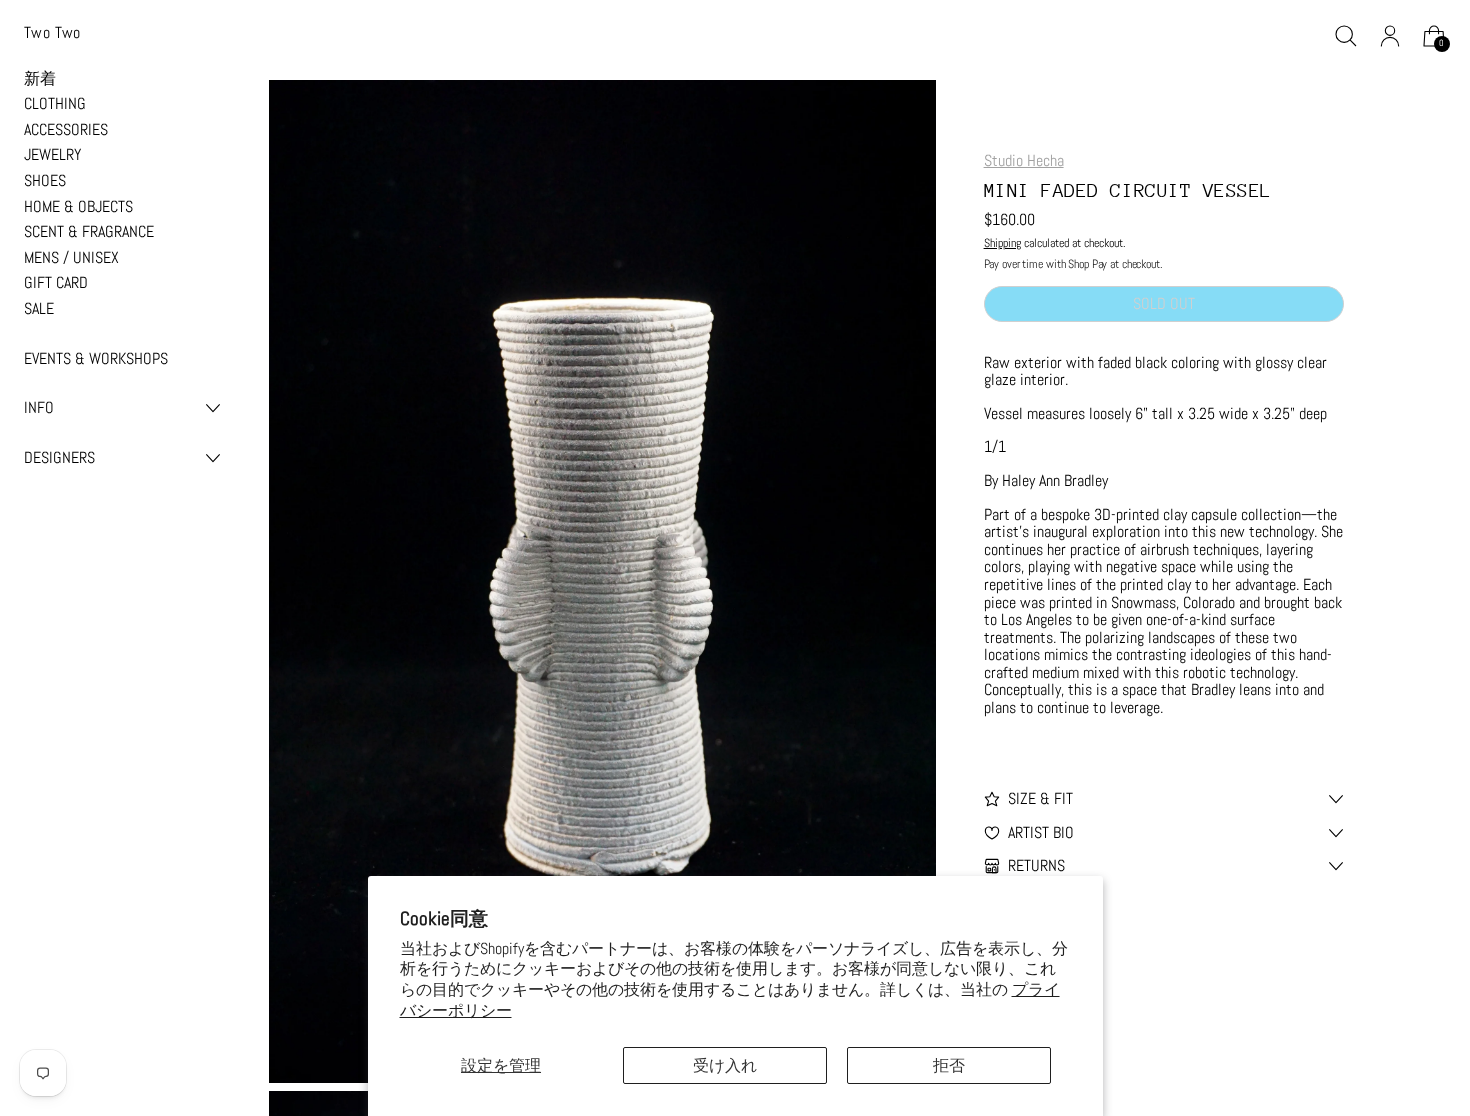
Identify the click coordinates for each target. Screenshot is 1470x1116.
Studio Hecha (1024, 160)
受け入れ (725, 1065)
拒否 (949, 1065)
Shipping (1002, 243)
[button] (1346, 36)
